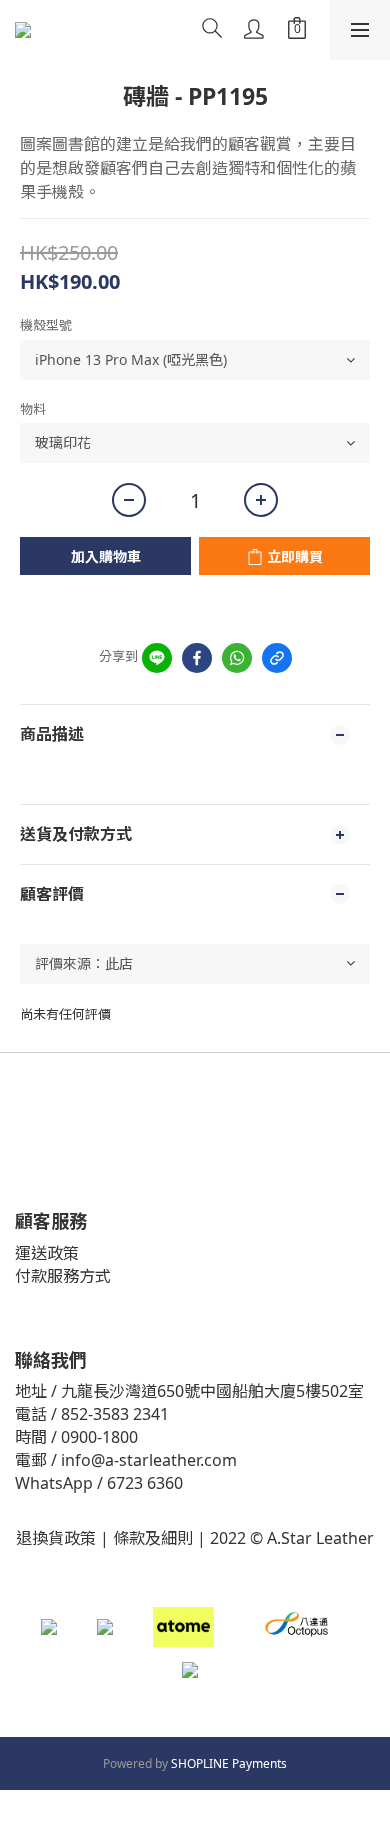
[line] (157, 658)
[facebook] (197, 658)
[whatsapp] (237, 658)
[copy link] (277, 658)
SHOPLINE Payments (229, 1763)
